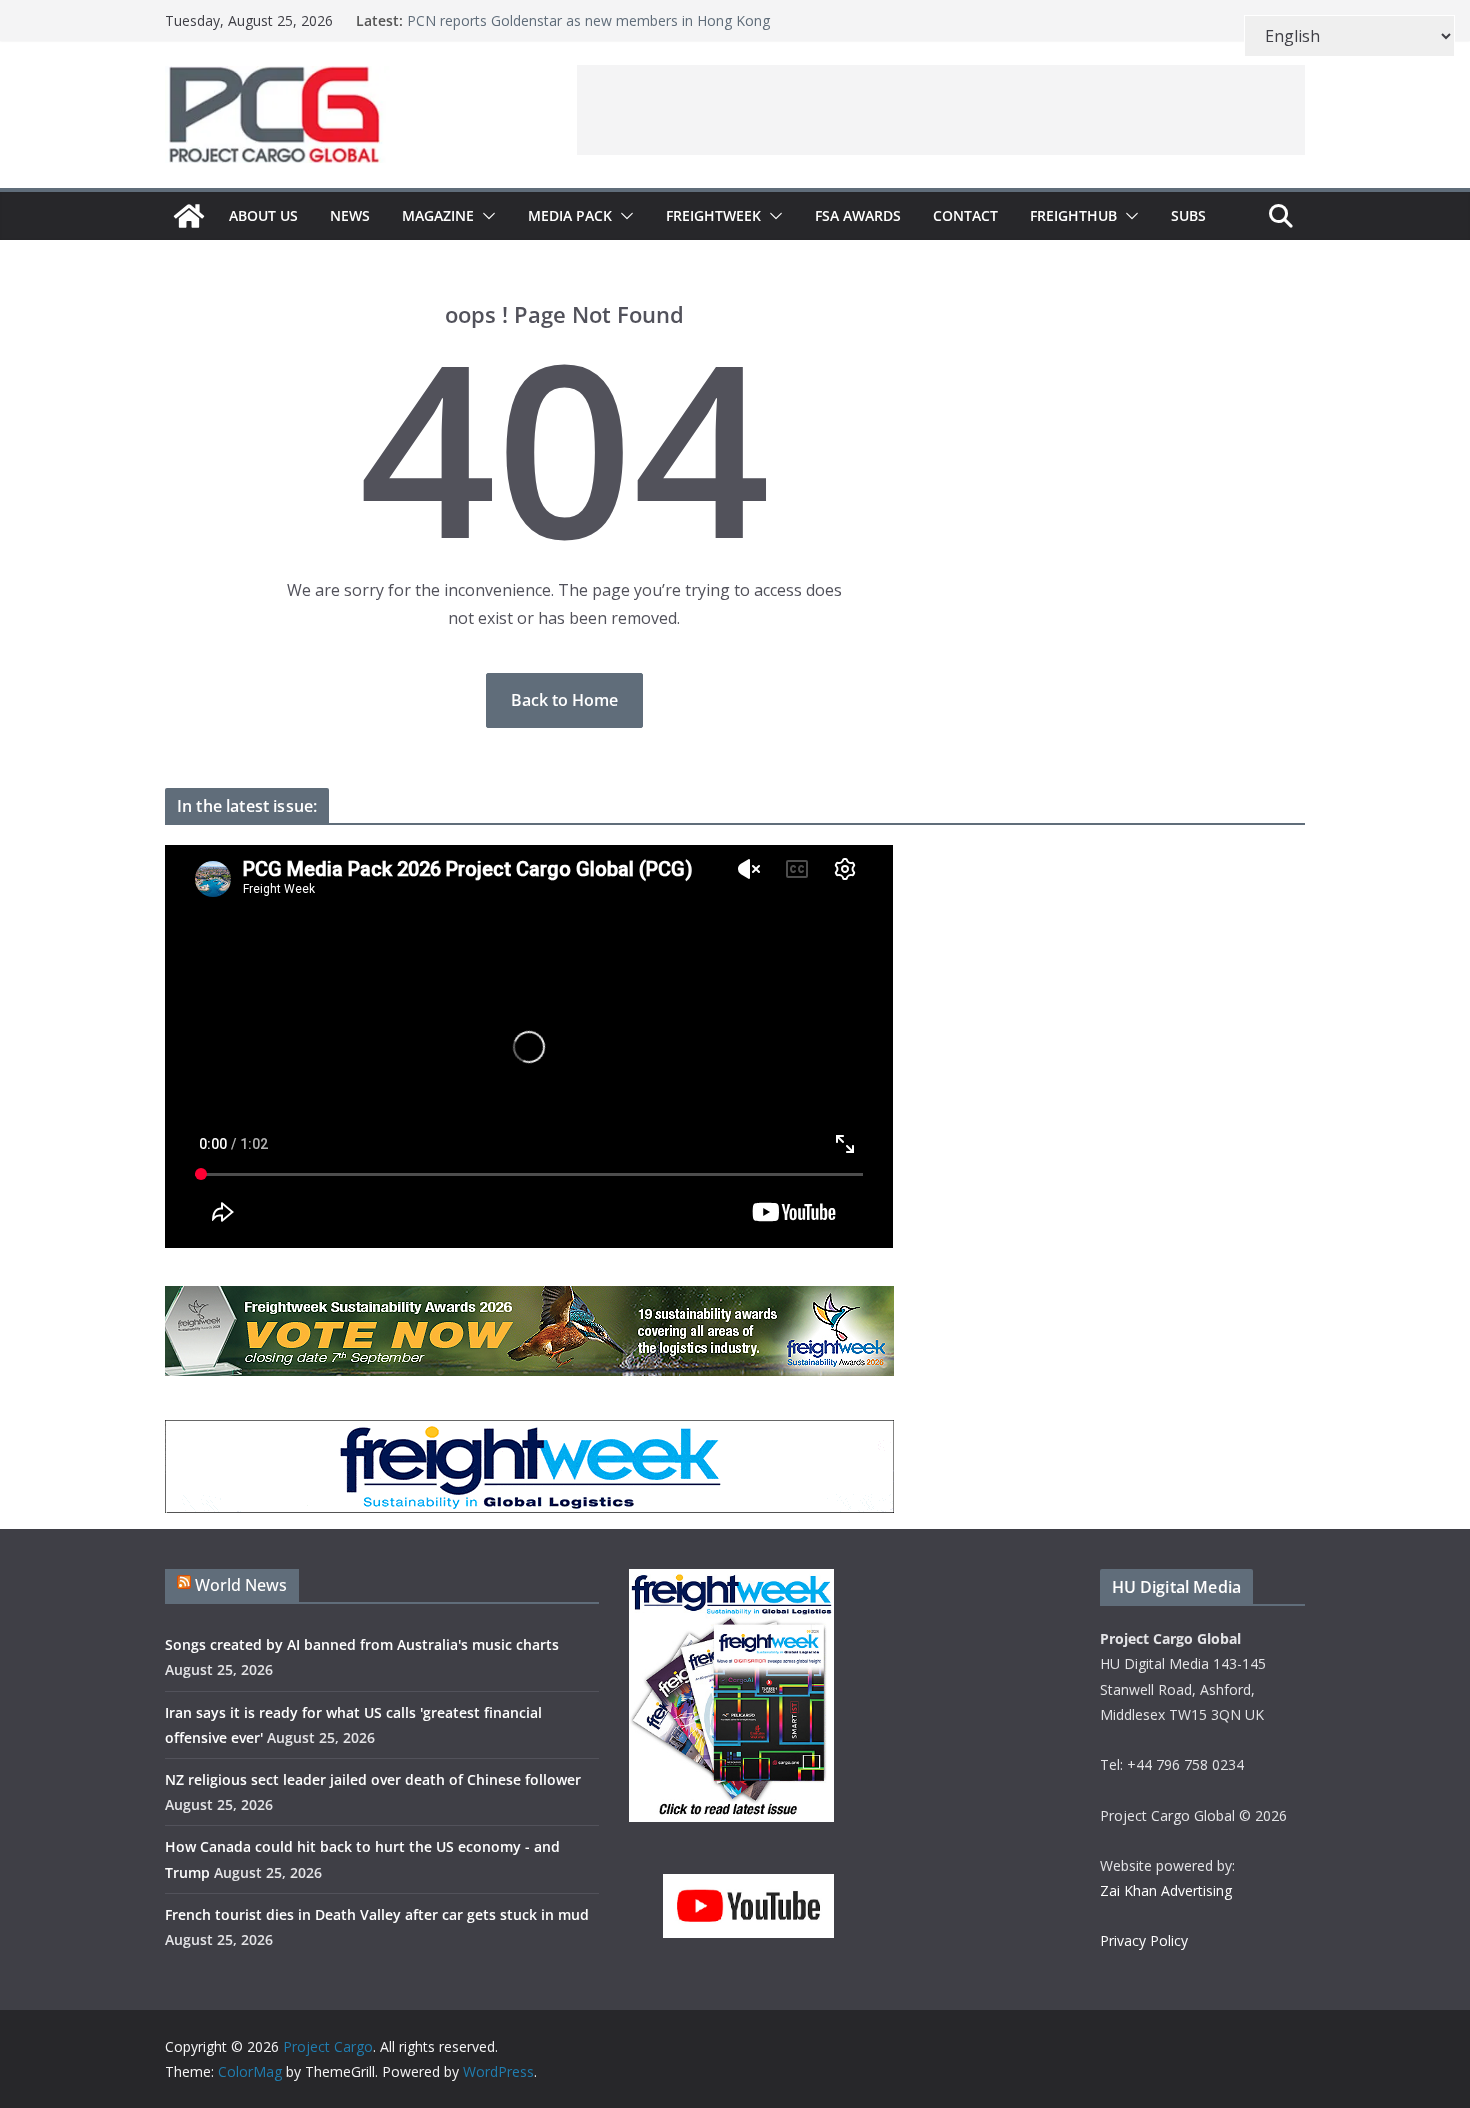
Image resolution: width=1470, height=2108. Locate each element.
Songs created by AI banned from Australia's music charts (362, 1644)
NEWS (350, 215)
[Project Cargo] (189, 216)
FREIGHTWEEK (713, 215)
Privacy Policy (1144, 1940)
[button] (485, 216)
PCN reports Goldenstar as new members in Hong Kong (588, 27)
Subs (1188, 215)
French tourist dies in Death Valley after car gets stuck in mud (377, 1914)
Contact (965, 215)
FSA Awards (858, 215)
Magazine (438, 215)
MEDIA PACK (570, 215)
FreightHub (1073, 215)
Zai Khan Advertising (1166, 1890)
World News (241, 1585)
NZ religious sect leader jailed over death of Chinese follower (373, 1779)
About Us (263, 215)
